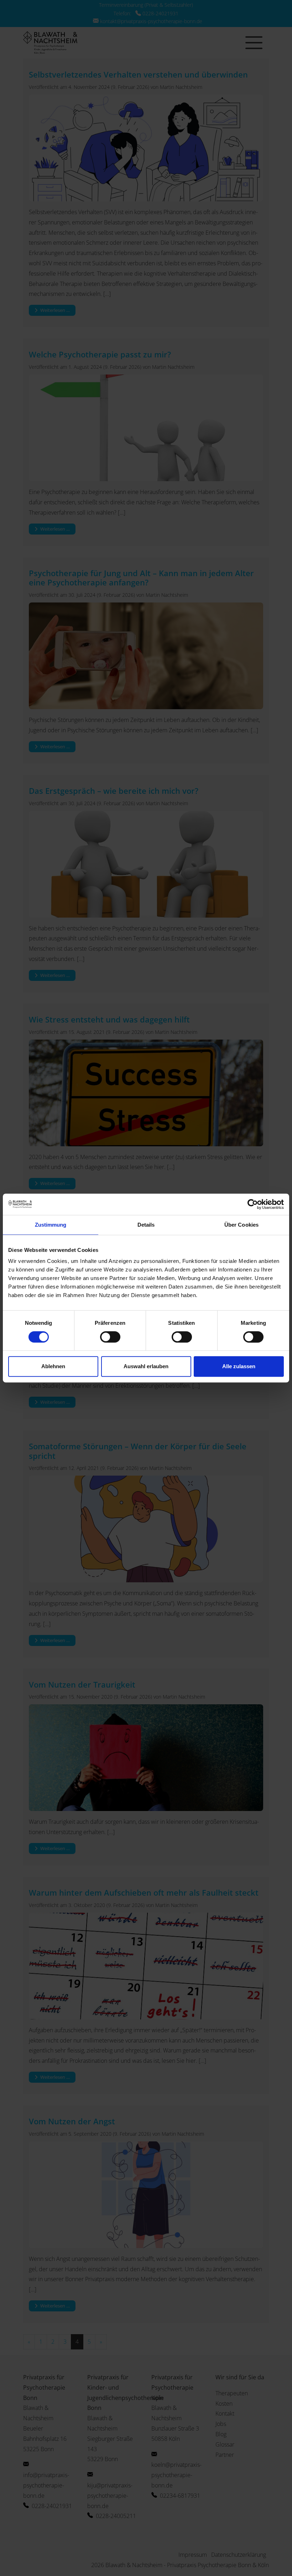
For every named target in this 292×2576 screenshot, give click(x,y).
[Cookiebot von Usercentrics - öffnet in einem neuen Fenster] (253, 1204)
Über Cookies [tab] (241, 1225)
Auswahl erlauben (146, 1366)
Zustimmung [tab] (51, 1225)
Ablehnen (53, 1366)
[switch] (110, 1337)
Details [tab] (146, 1225)
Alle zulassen (239, 1366)
